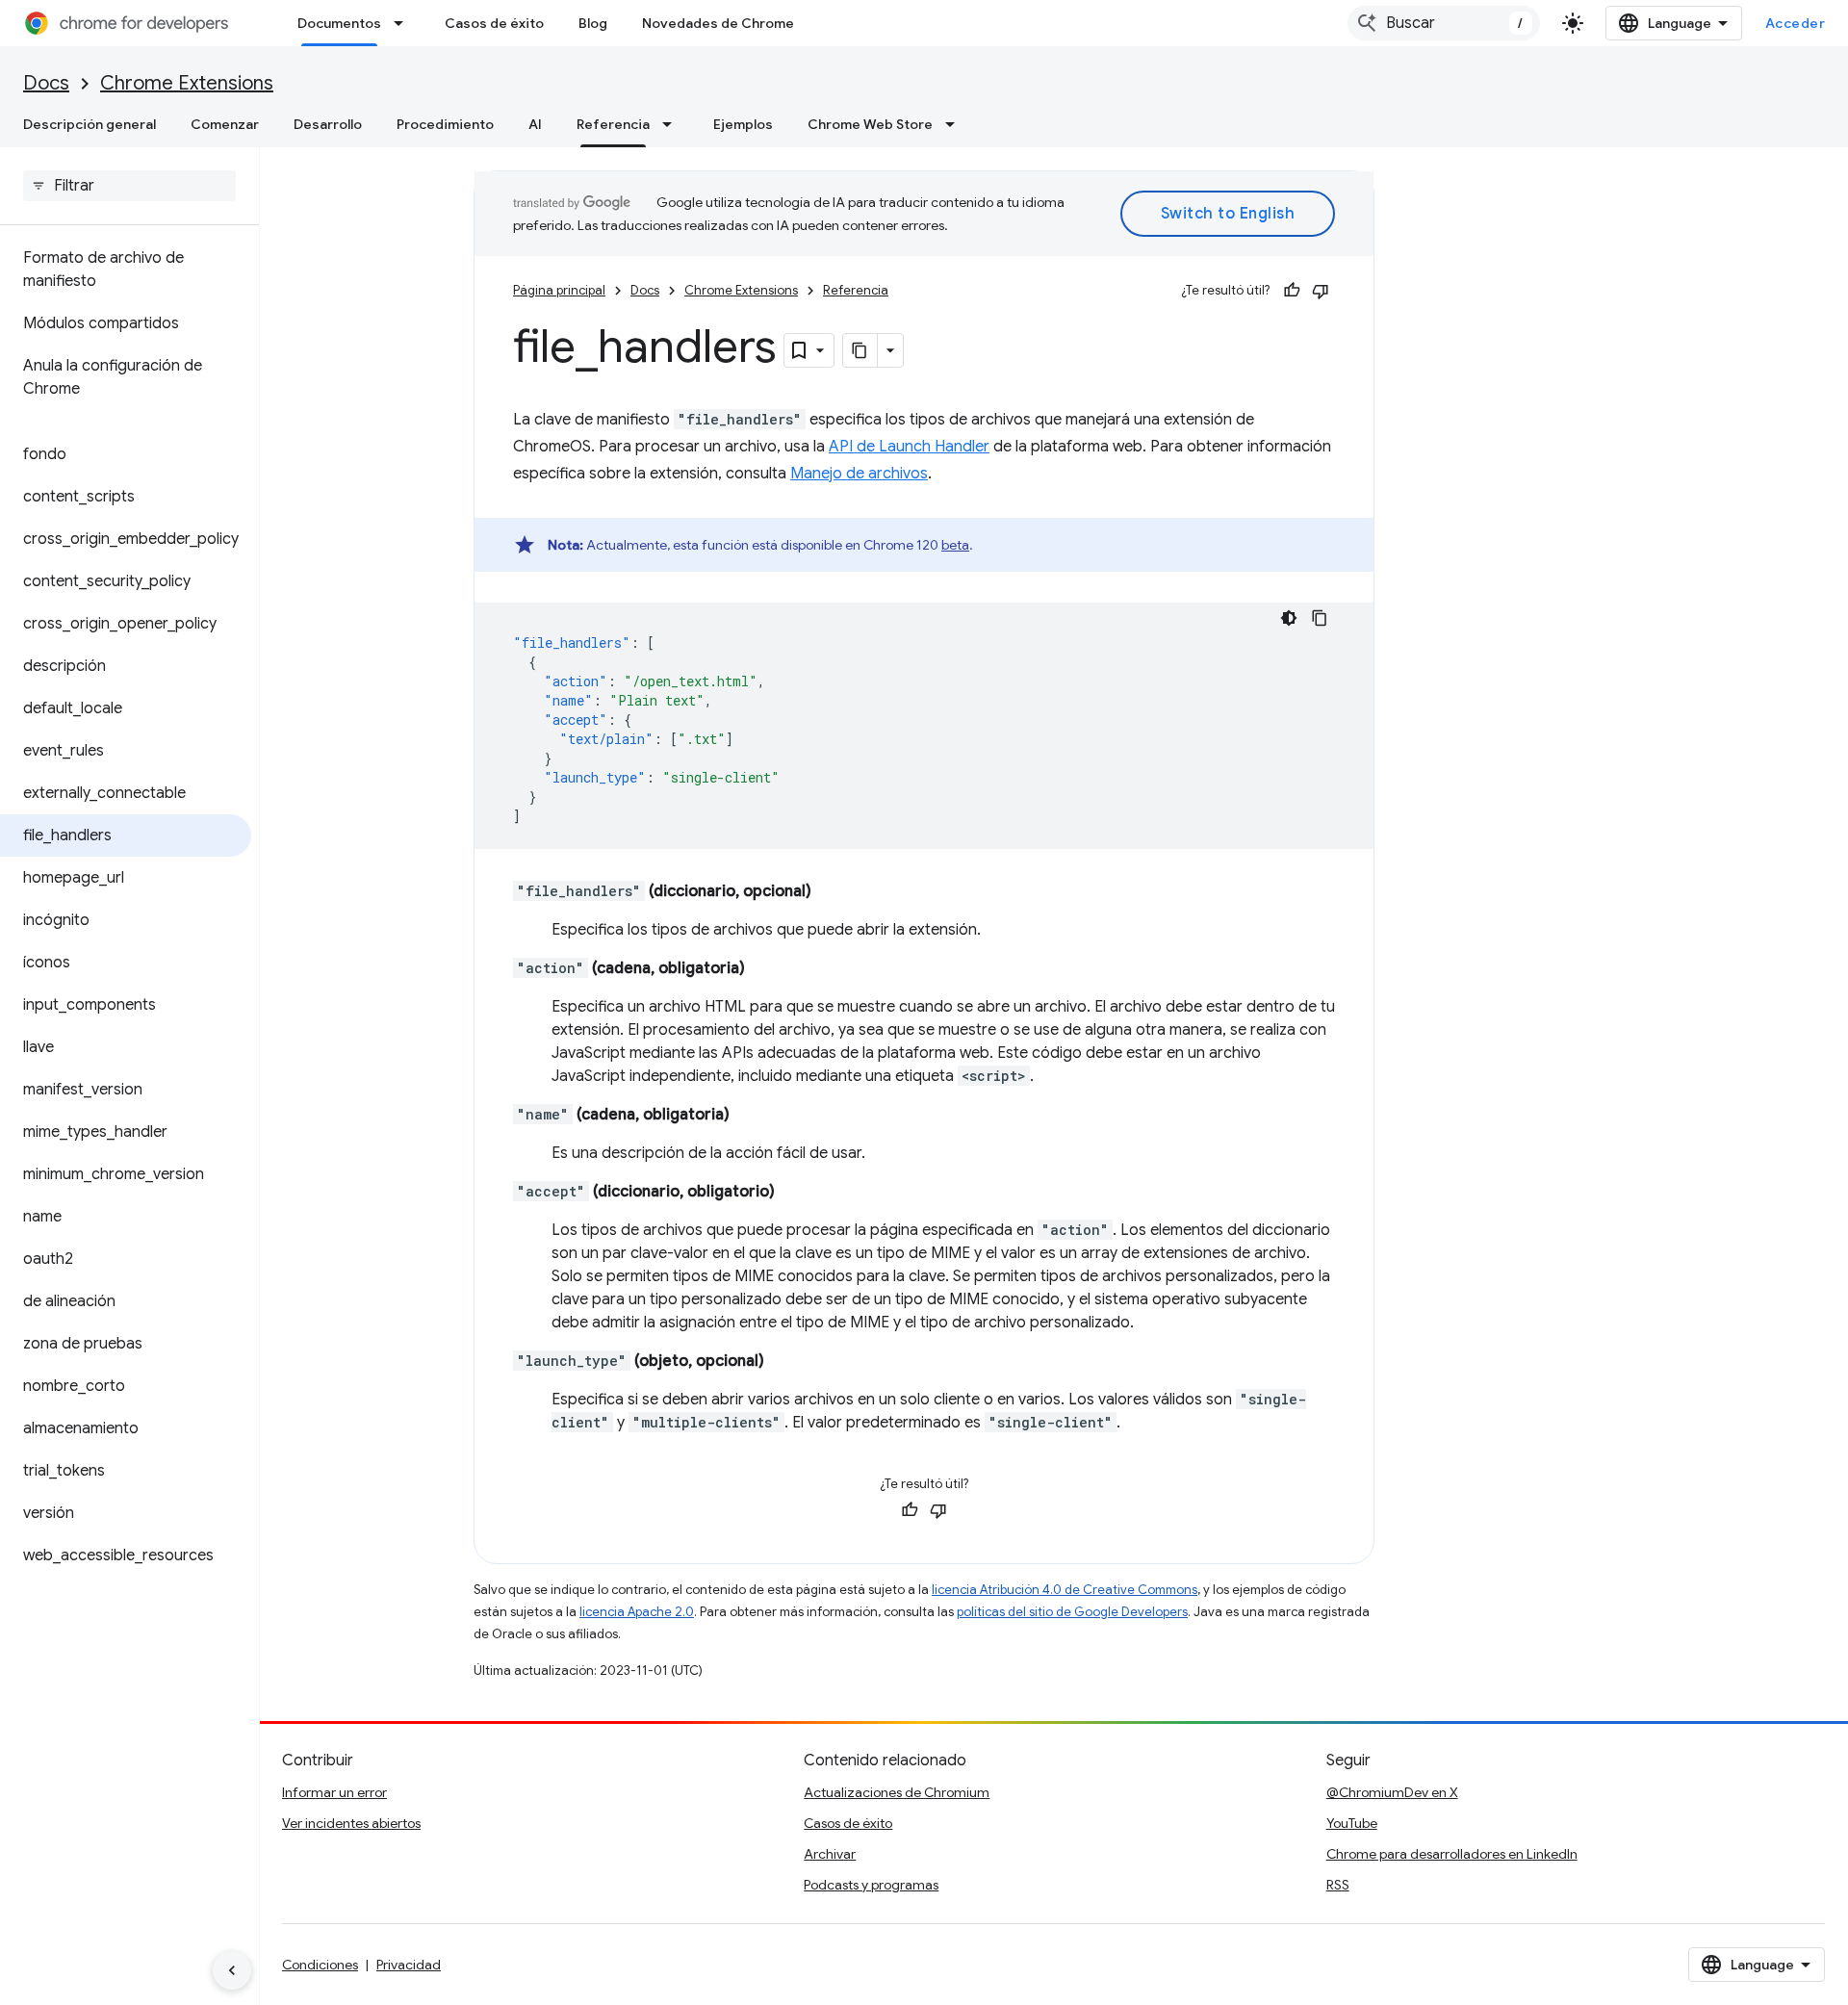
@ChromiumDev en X (1392, 1792)
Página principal (559, 290)
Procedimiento (445, 124)
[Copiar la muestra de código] (1320, 618)
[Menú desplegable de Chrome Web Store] (956, 124)
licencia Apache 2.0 (637, 1612)
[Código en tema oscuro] (1289, 618)
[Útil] (1292, 291)
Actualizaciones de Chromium (897, 1792)
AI (535, 124)
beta (955, 545)
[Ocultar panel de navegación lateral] (232, 1970)
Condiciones (320, 1965)
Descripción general (90, 124)
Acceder (1796, 23)
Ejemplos (743, 124)
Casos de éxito (494, 23)
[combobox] (1444, 23)
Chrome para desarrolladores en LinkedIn (1452, 1854)
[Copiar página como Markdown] (860, 350)
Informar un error (334, 1792)
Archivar (830, 1854)
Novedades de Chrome (718, 23)
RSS (1338, 1885)
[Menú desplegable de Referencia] (673, 124)
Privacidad (409, 1965)
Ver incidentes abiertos (351, 1823)
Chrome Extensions (187, 83)
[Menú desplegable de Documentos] (404, 23)
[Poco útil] (1321, 291)
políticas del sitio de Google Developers (1072, 1612)
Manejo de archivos (859, 474)
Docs (46, 83)
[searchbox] (129, 186)
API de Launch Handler (909, 447)
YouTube (1352, 1823)
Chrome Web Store (870, 124)
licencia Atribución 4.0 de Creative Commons (1065, 1590)
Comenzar (225, 124)
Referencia (613, 124)
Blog (593, 23)
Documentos (339, 23)
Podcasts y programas (871, 1885)
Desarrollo (328, 124)
